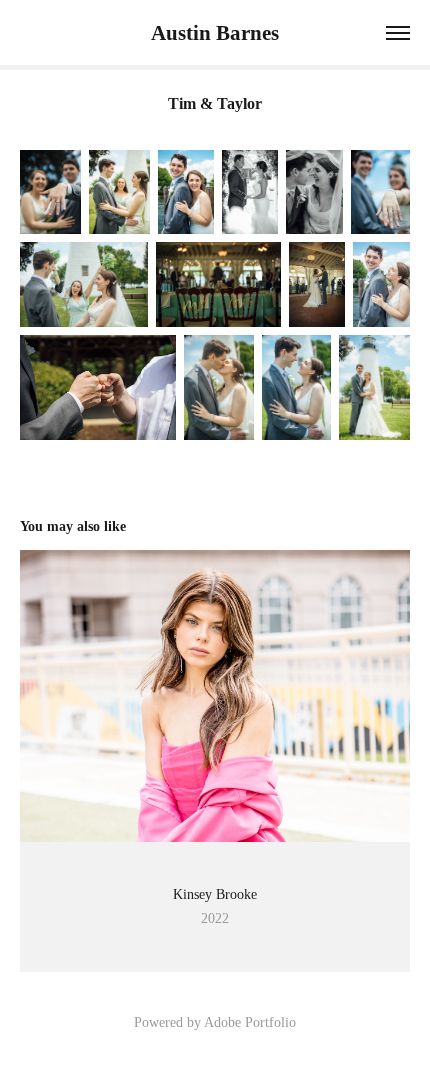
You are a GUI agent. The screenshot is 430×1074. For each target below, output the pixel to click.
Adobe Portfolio (250, 1022)
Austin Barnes (215, 33)
